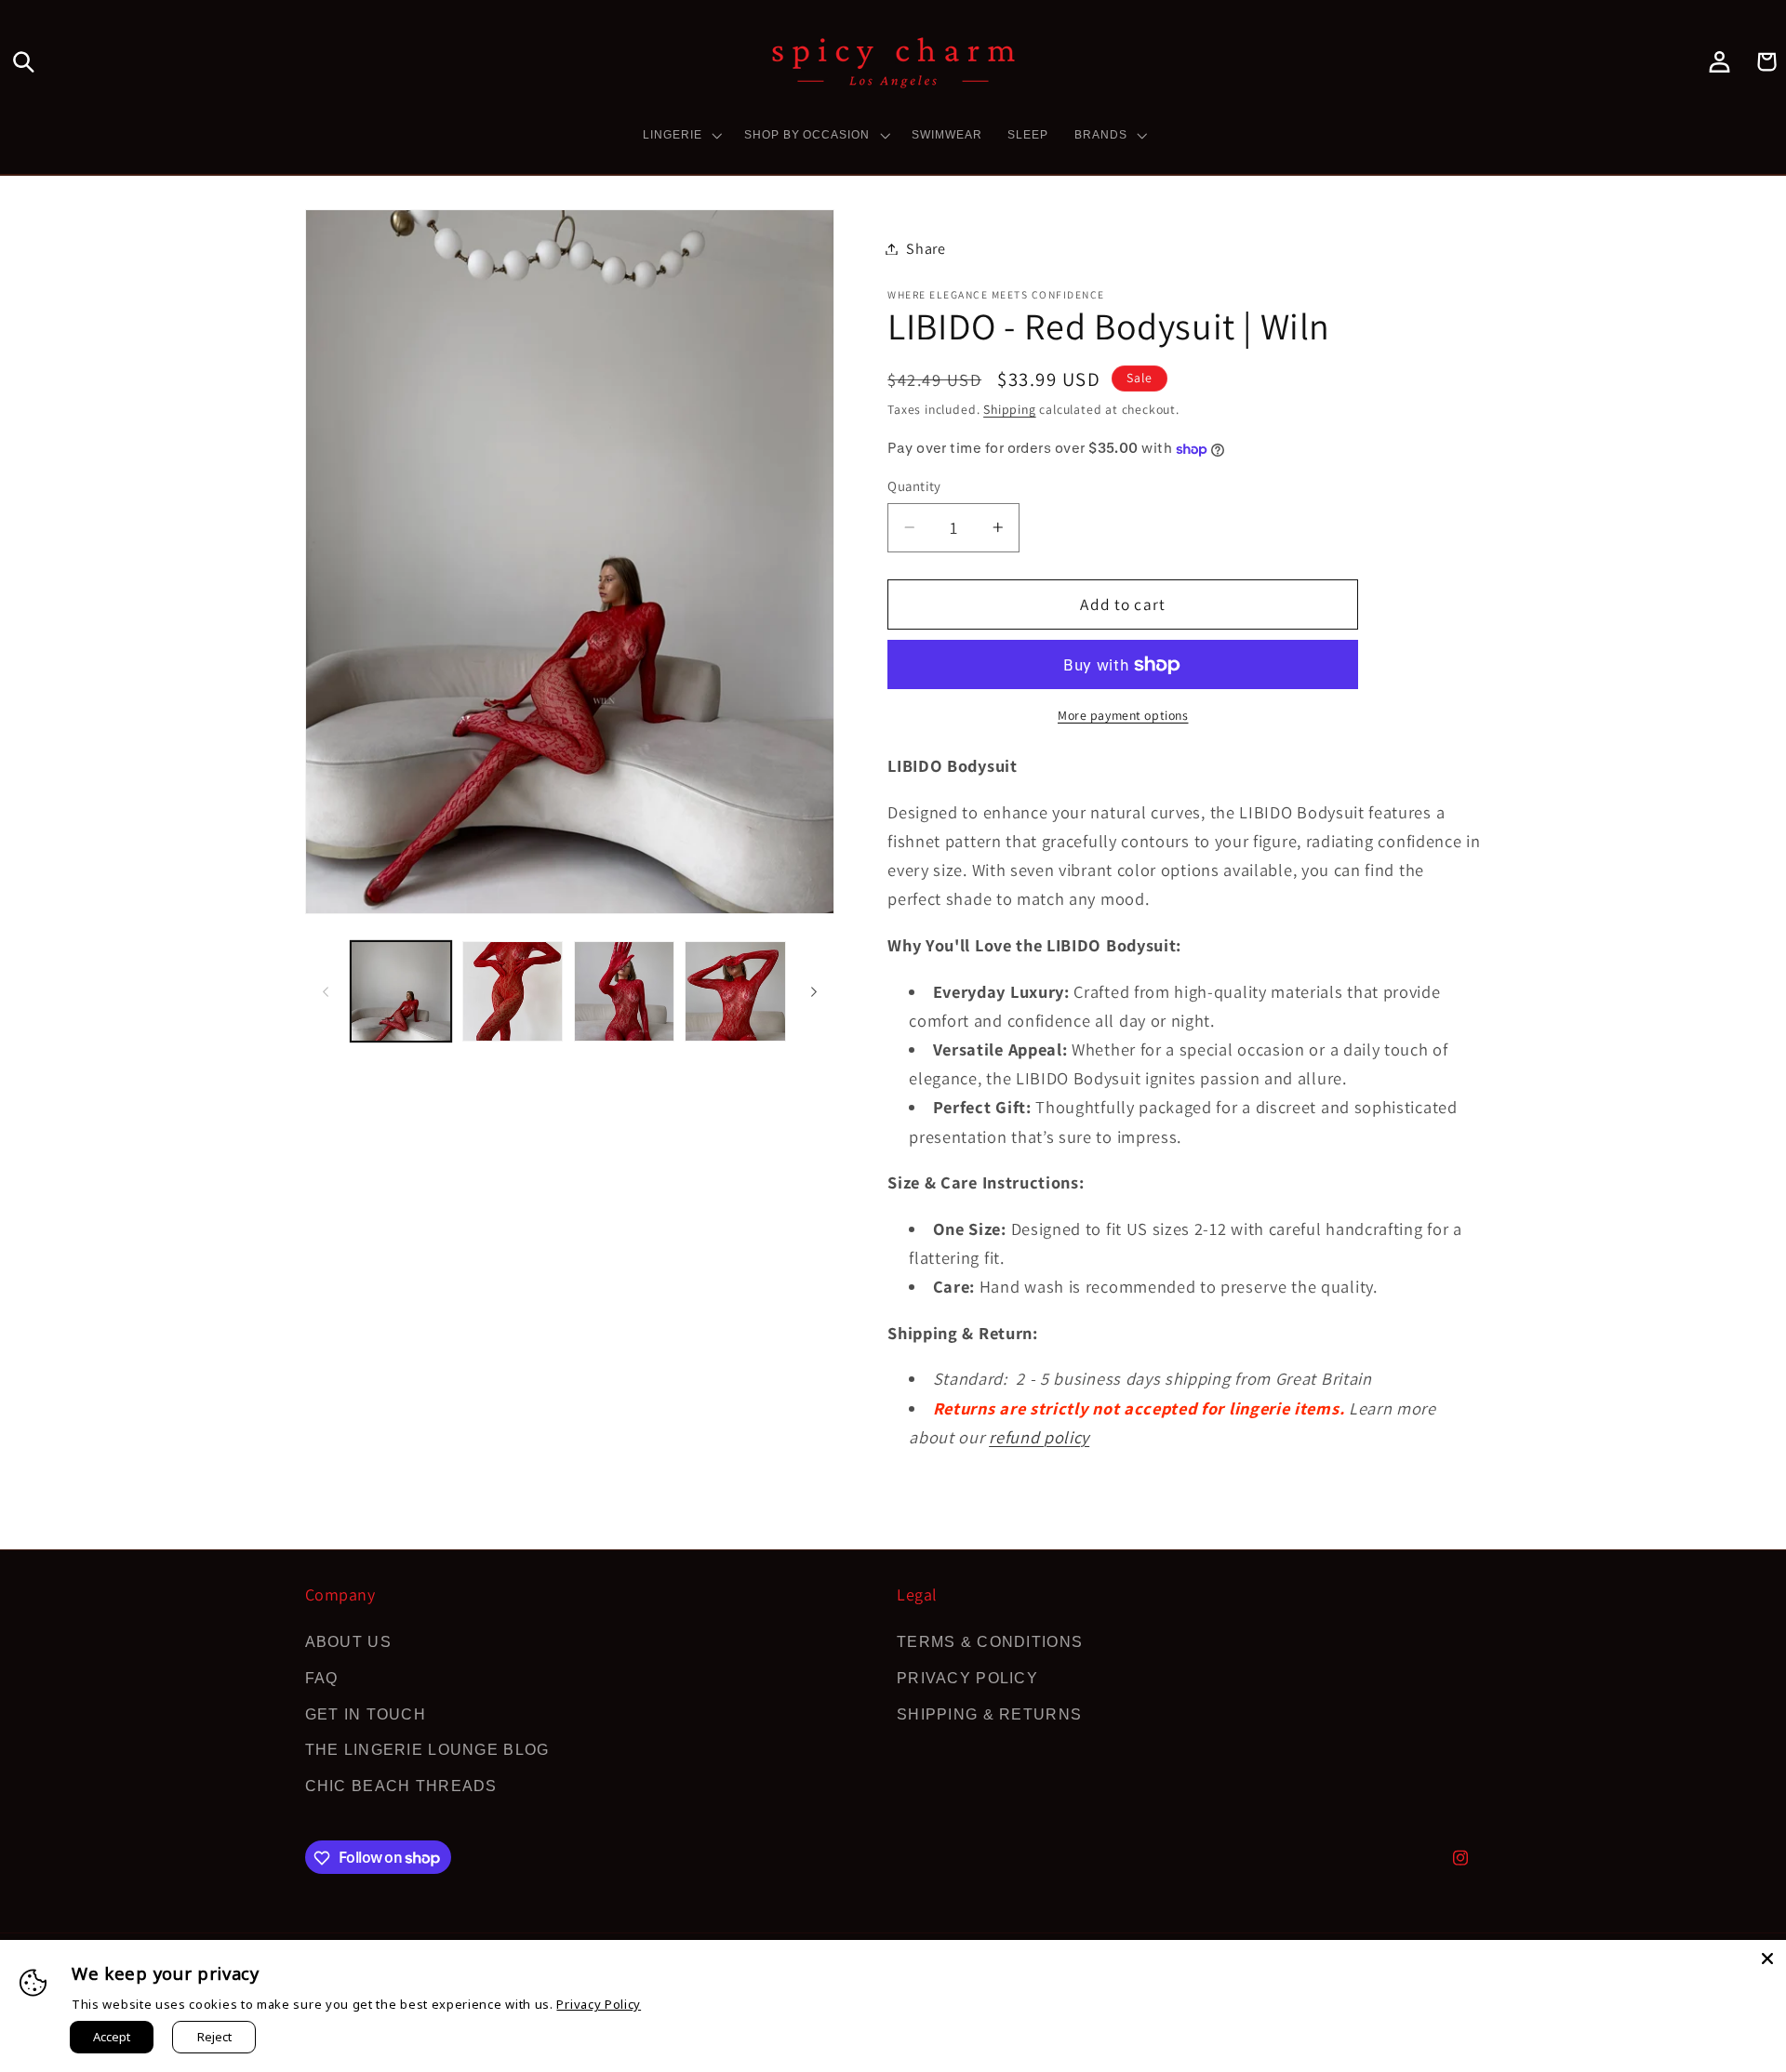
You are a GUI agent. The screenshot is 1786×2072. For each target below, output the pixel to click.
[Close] (1767, 1959)
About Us (348, 1641)
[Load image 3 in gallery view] (624, 991)
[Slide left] (326, 991)
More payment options (1123, 715)
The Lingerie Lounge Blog (427, 1750)
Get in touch (366, 1714)
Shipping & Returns (989, 1714)
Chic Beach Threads (401, 1786)
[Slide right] (814, 991)
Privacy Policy (967, 1678)
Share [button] (926, 249)
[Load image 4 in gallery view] (735, 991)
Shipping (1009, 409)
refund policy (1039, 1437)
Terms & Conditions (990, 1641)
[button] (24, 62)
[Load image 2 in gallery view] (513, 991)
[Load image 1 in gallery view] (401, 991)
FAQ (322, 1678)
